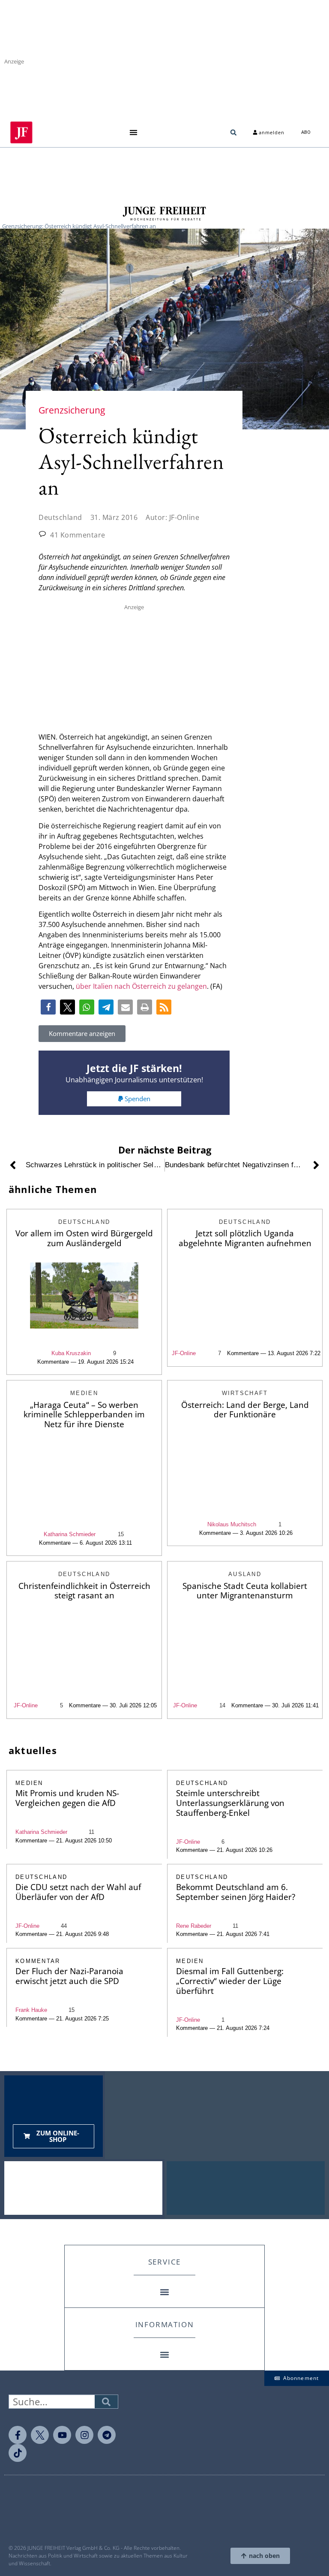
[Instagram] (84, 2435)
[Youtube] (62, 2435)
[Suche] (106, 2402)
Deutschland (60, 517)
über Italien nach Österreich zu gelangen (141, 986)
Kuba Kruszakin (71, 1353)
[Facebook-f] (18, 2435)
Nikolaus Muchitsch (232, 1524)
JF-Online (184, 1353)
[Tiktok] (18, 2453)
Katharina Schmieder (70, 1534)
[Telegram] (107, 2435)
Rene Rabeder (194, 1926)
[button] (133, 132)
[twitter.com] (40, 2435)
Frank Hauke (31, 2010)
